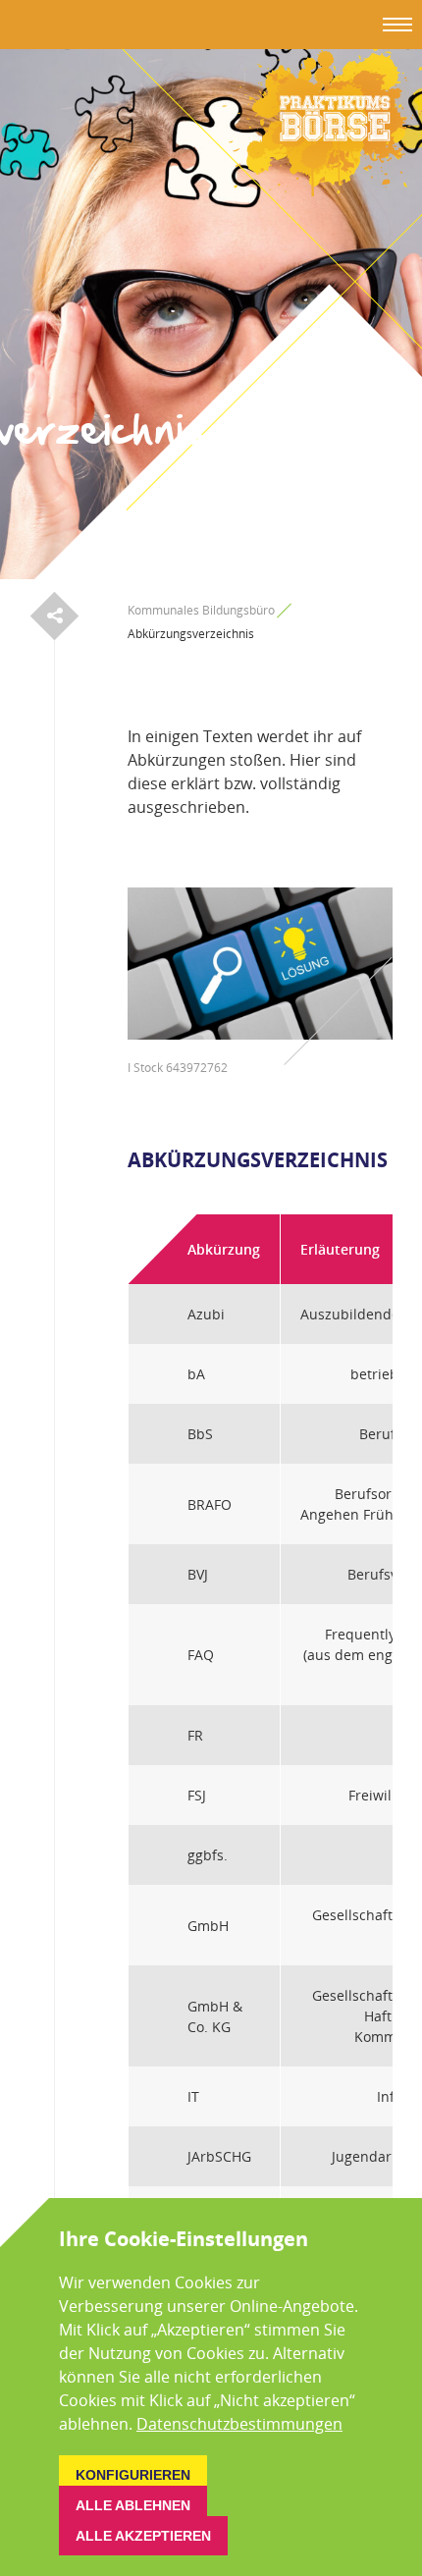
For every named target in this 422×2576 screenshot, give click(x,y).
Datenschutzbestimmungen (239, 2424)
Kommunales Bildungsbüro (201, 610)
